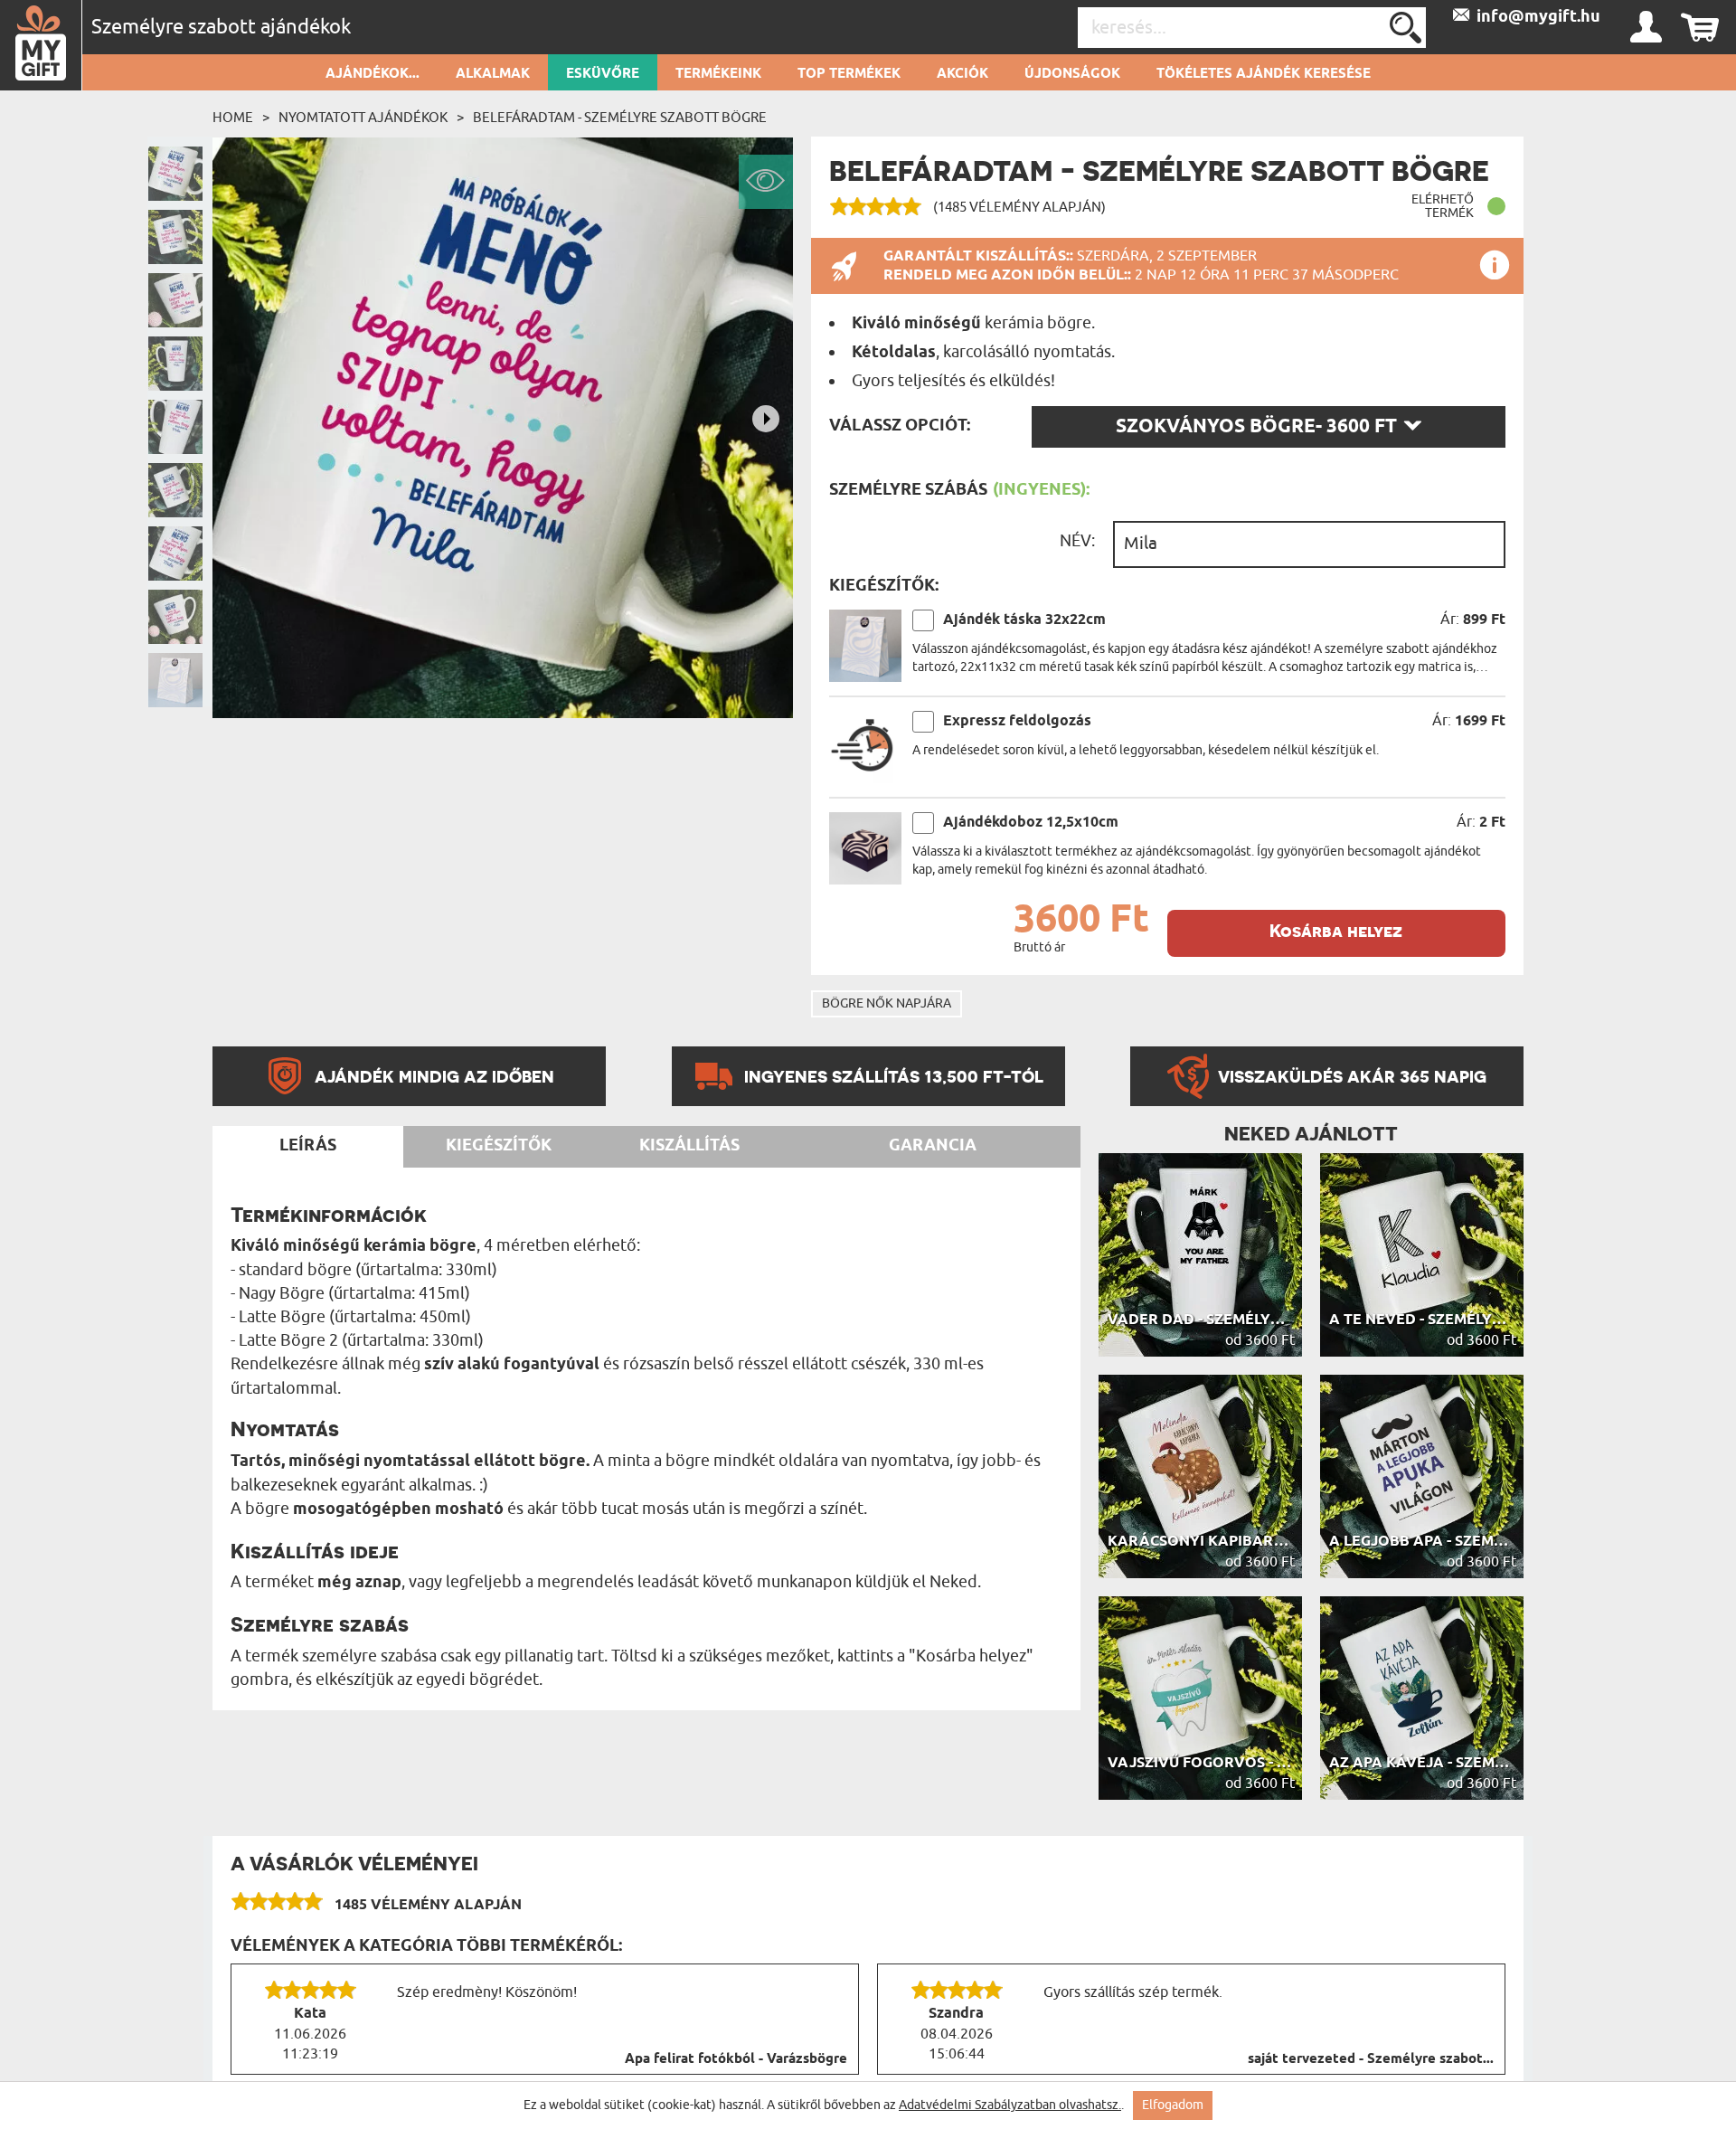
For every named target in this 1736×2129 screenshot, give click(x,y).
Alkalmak (493, 74)
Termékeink (718, 74)
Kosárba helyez (1336, 931)
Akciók (962, 74)
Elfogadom (1173, 2105)
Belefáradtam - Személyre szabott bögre (620, 118)
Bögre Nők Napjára (887, 1003)
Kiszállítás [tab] (689, 1146)
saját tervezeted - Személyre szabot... (1371, 2059)
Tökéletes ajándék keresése (1264, 74)
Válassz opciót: (900, 426)
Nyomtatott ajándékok (363, 118)
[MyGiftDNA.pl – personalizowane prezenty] (41, 45)
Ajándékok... (373, 74)
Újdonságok (1072, 74)
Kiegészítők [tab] (499, 1146)
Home (233, 118)
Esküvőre (603, 74)
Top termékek (849, 74)
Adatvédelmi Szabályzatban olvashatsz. (1010, 2105)
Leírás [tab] (308, 1146)
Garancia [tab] (933, 1146)
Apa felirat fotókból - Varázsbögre (736, 2059)
